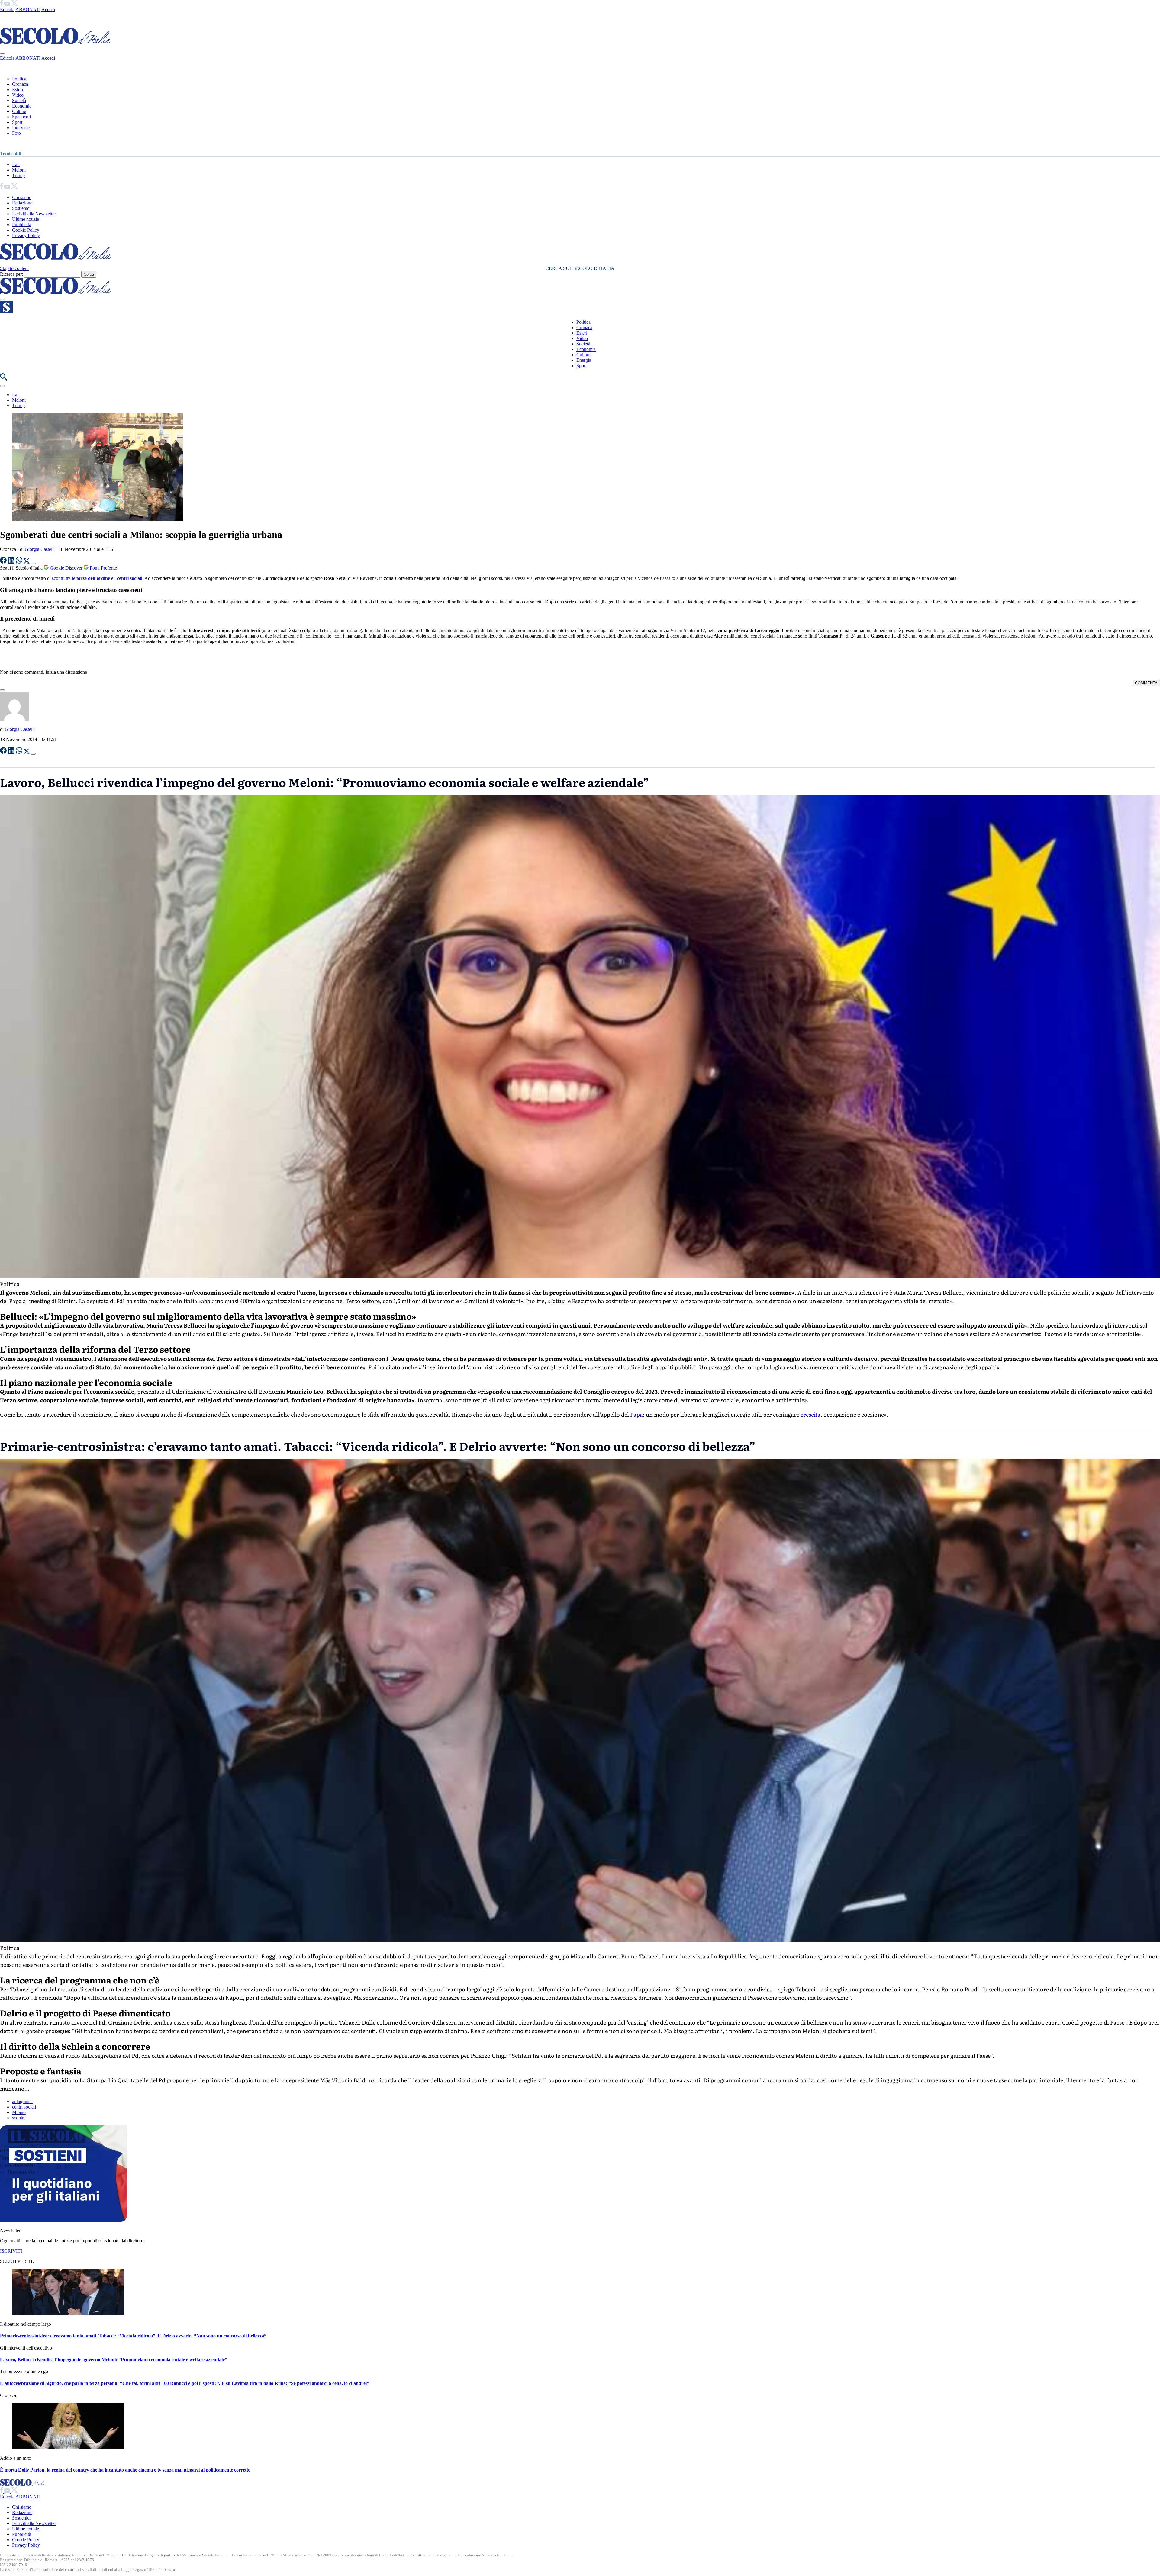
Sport (17, 122)
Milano (19, 2112)
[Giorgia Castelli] (14, 719)
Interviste (21, 128)
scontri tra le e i (97, 578)
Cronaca (20, 84)
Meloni (19, 170)
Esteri (18, 90)
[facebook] (2, 4)
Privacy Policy (26, 235)
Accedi (48, 10)
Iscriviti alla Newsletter (34, 214)
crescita (810, 1414)
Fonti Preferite (103, 568)
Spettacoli (21, 117)
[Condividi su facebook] (4, 562)
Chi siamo (22, 197)
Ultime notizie (26, 219)
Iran (16, 164)
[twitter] (14, 4)
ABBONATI (28, 10)
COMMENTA (1146, 683)
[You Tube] (8, 4)
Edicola (7, 10)
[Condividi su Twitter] (27, 562)
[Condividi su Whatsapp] (20, 562)
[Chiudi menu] (2, 54)
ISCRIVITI (11, 2251)
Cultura (19, 111)
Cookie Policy (26, 230)
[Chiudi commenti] (2, 690)
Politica (19, 79)
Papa (636, 1414)
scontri (18, 2118)
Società (19, 100)
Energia (584, 360)
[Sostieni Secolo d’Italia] (63, 2220)
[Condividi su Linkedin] (12, 562)
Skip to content (14, 268)
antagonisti (22, 2101)
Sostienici (21, 208)
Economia (22, 106)
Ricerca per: (11, 274)
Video (18, 95)
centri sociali (24, 2107)
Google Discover (66, 568)
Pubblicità (22, 225)
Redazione (22, 203)
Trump (18, 175)
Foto (16, 133)
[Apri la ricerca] (4, 379)
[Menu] (2, 300)
